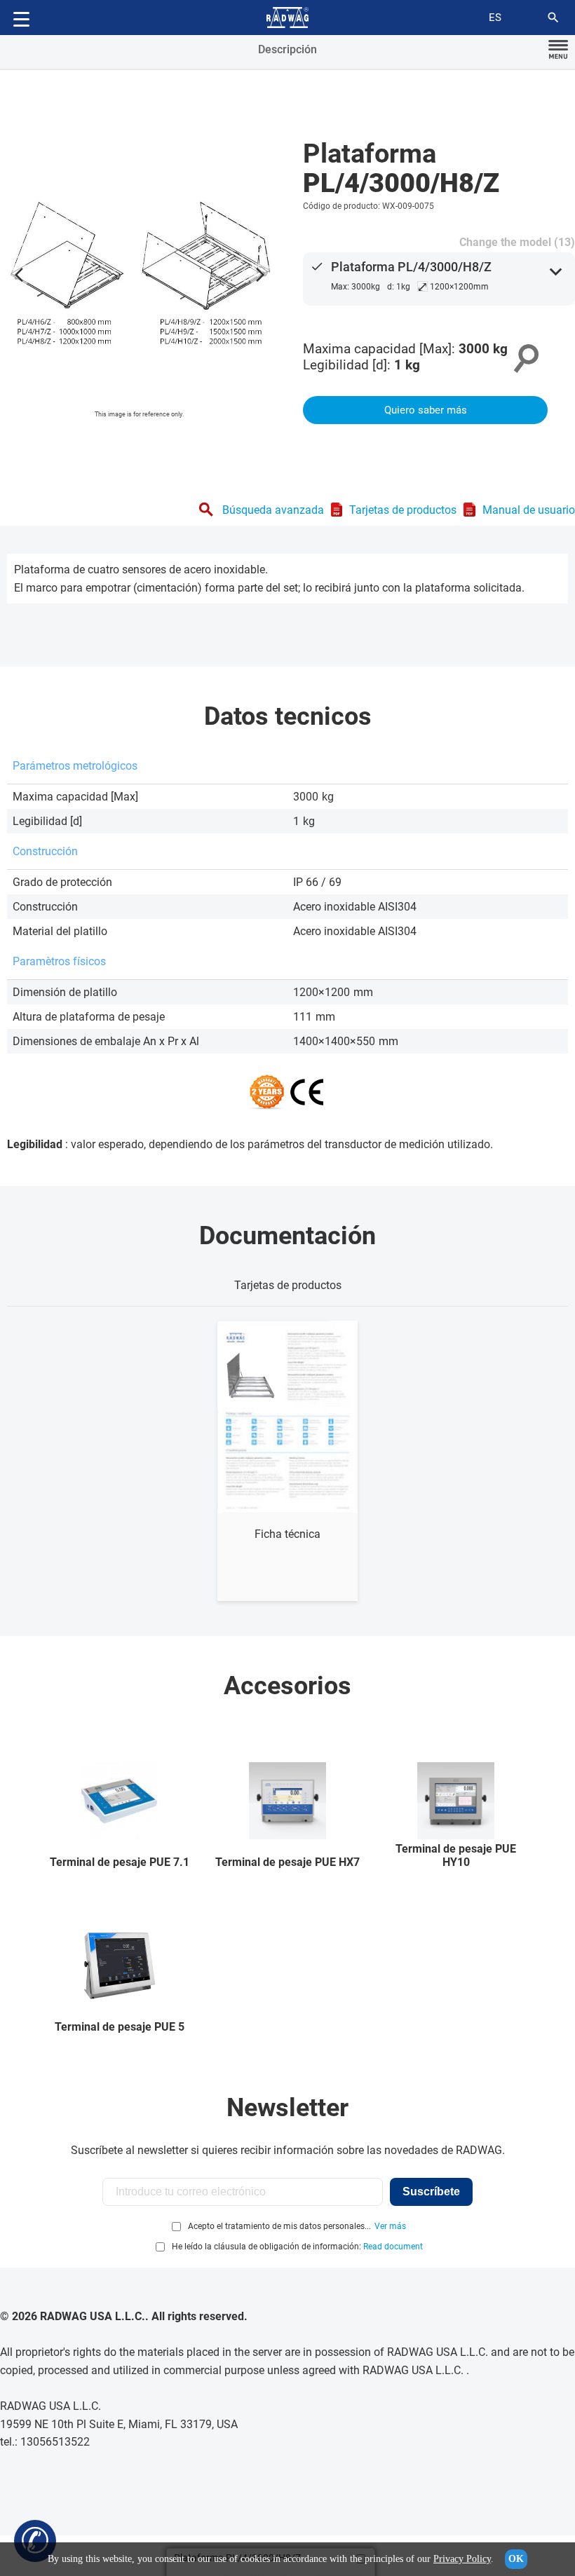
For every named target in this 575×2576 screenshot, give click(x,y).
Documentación (287, 1236)
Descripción (287, 49)
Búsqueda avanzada (273, 510)
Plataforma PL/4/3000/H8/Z (411, 267)
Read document (393, 2247)
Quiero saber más (426, 410)
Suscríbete (431, 2192)
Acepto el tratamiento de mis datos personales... (279, 2226)
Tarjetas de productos (403, 510)
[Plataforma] (140, 271)
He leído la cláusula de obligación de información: (297, 2247)
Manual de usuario (529, 510)
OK (516, 2559)
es (495, 18)
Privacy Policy (462, 2559)
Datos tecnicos (288, 716)
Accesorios (287, 1686)
